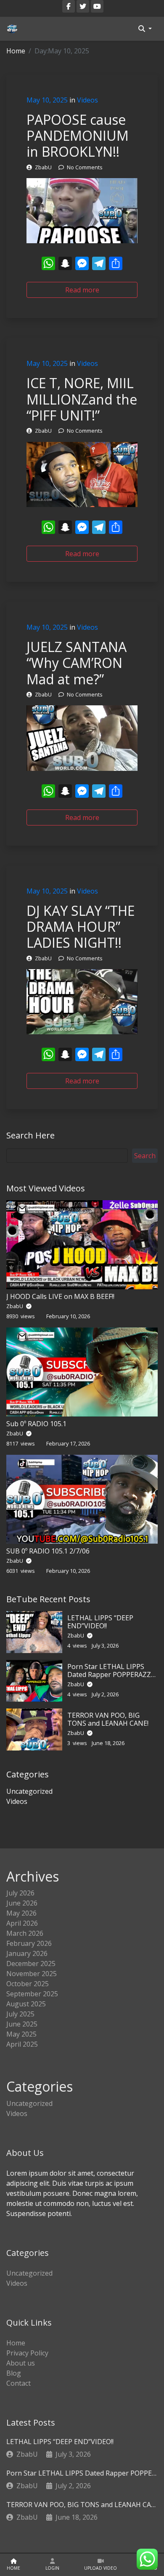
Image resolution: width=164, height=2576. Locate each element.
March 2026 (25, 1933)
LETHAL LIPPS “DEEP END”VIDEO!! (100, 1622)
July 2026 (20, 1893)
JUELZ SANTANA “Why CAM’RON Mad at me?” (77, 663)
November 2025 (32, 1974)
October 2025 (28, 1984)
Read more (82, 290)
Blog (14, 2373)
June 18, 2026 (77, 2517)
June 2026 (22, 1903)
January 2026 (27, 1953)
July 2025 (20, 2014)
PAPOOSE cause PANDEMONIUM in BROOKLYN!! (78, 136)
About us (21, 2363)
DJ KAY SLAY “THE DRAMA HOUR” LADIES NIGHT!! (81, 927)
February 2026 (29, 1943)
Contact (19, 2383)
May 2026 (21, 1913)
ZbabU (15, 1306)
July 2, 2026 (73, 2486)
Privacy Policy (27, 2353)
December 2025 (31, 1964)
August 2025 (26, 2004)
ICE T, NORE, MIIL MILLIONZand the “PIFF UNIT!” (82, 399)
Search (145, 1156)
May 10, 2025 (47, 100)
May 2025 (21, 2034)
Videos (87, 100)
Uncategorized (29, 1791)
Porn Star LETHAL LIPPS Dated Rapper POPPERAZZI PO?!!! (110, 1674)
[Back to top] (25, 2526)
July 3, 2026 (73, 2454)
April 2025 (22, 2044)
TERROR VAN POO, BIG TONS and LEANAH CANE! (108, 1719)
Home (16, 51)
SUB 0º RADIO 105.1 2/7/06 (48, 1551)
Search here (30, 1135)
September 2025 (32, 1994)
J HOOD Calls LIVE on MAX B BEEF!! (60, 1296)
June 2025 (22, 2024)
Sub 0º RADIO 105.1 (36, 1424)
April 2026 (22, 1923)
